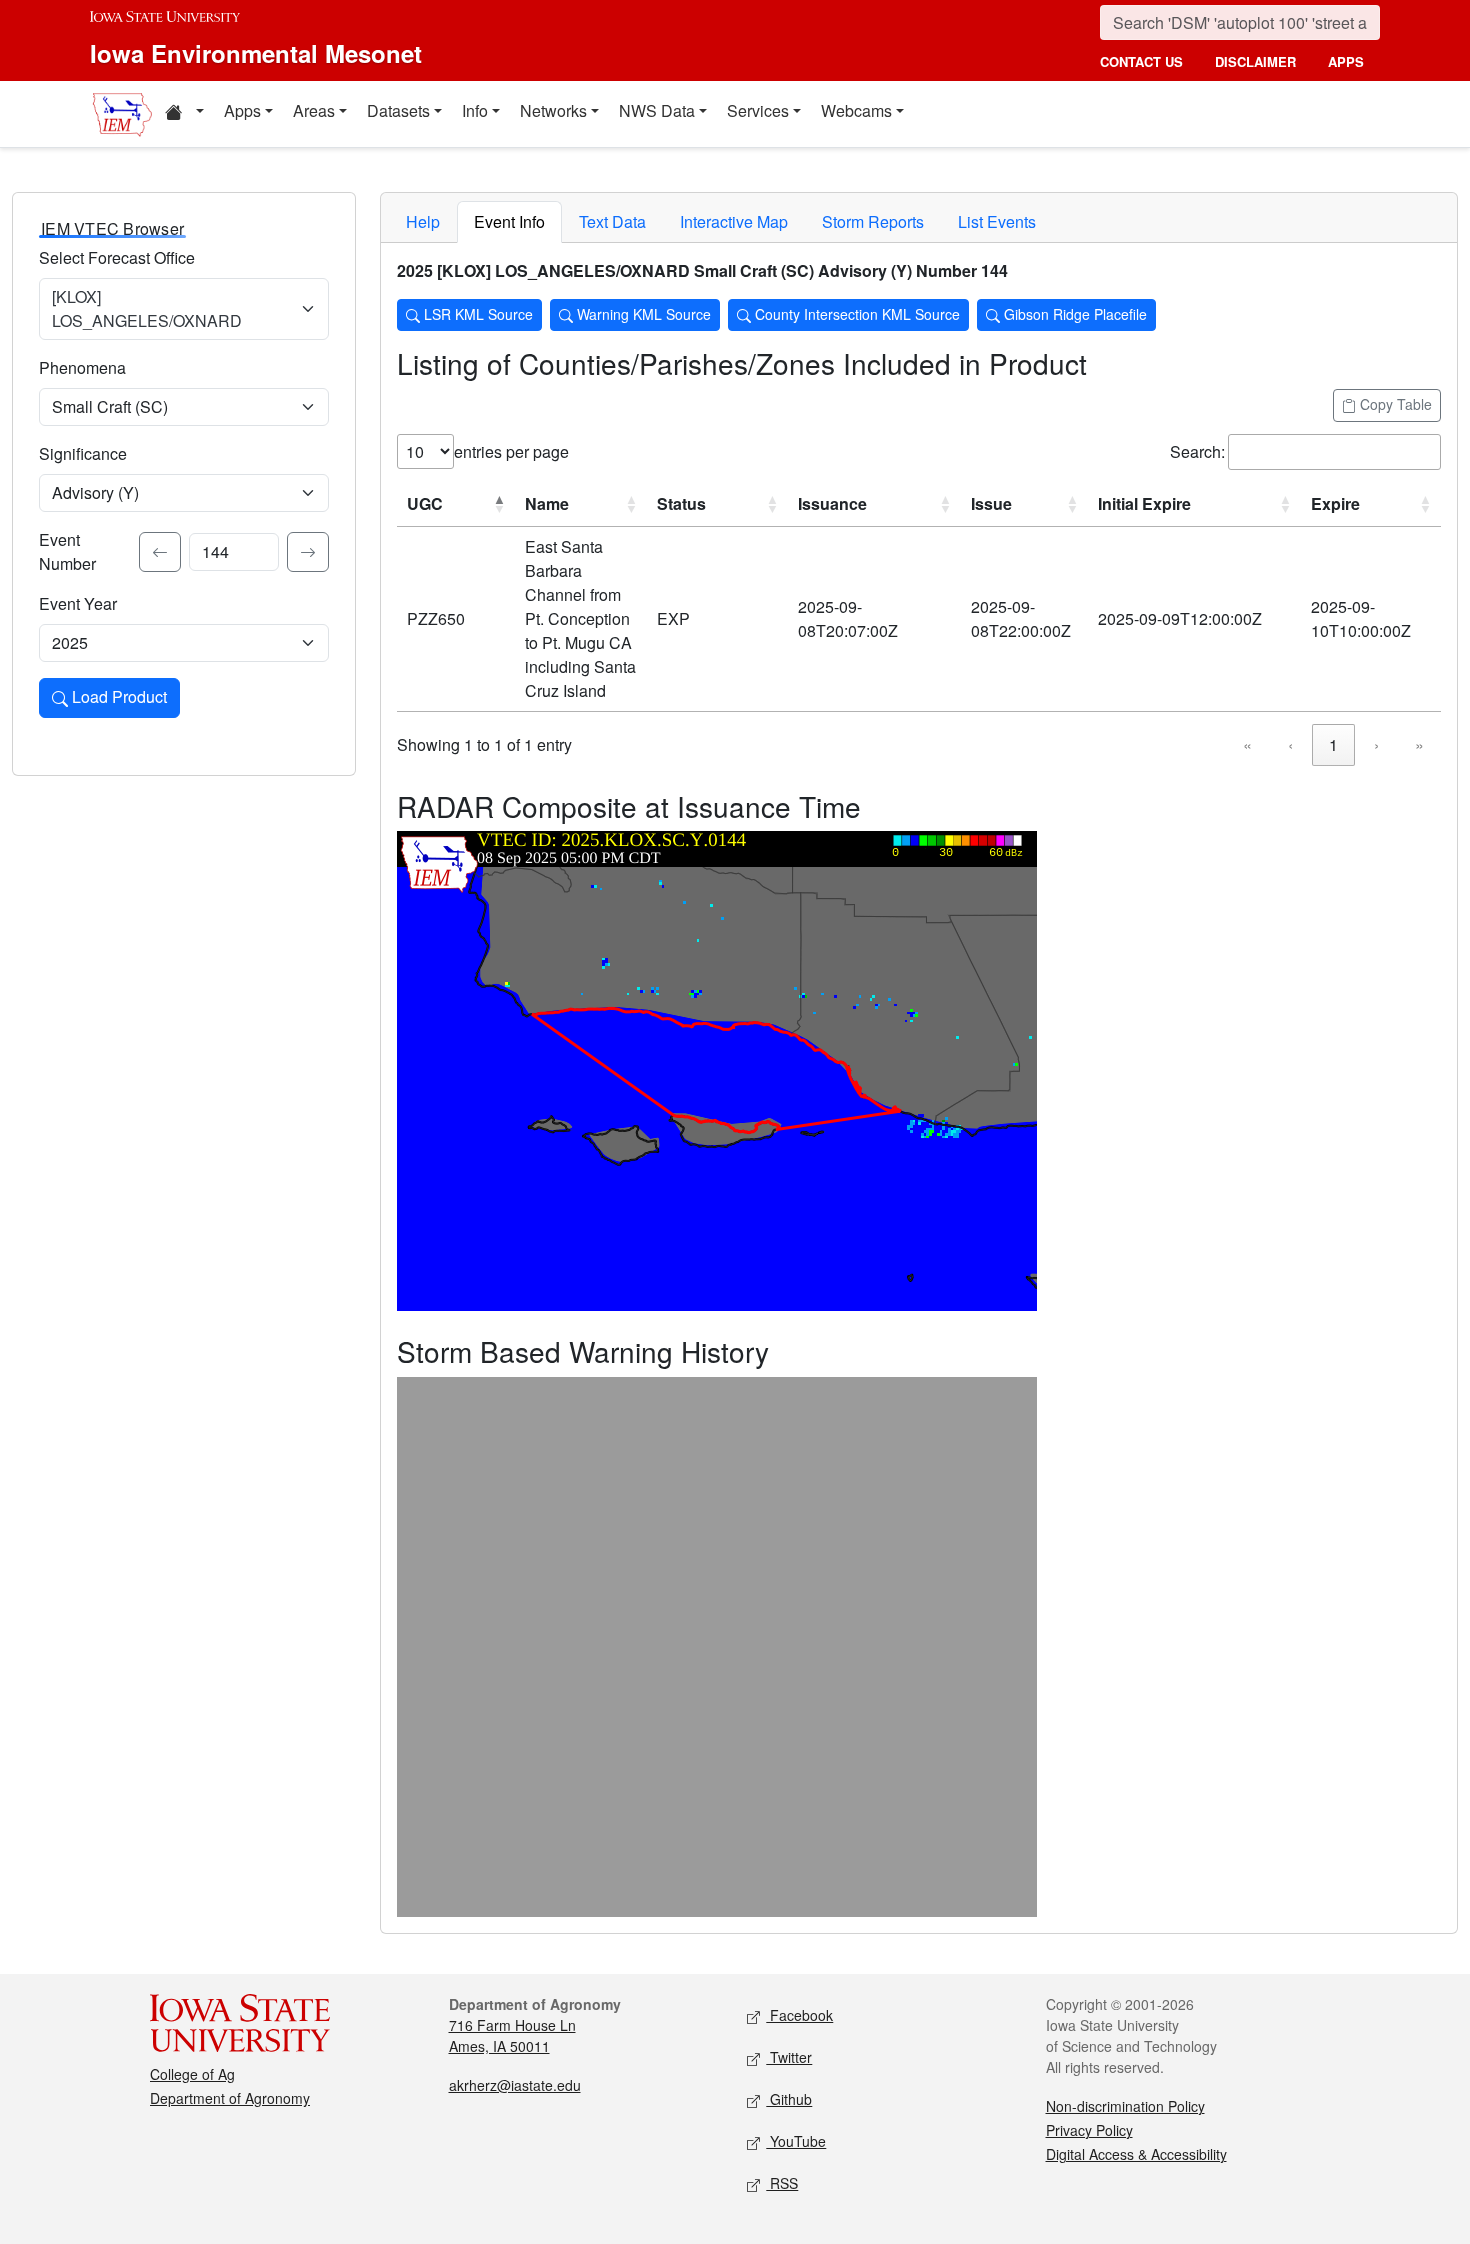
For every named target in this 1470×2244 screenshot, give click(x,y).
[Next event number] (308, 552)
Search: (1197, 451)
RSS (782, 2183)
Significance (83, 453)
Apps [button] (242, 110)
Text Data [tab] (612, 221)
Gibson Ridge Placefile (1073, 314)
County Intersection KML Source (855, 314)
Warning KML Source (642, 314)
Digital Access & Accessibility (1136, 2154)
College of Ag (192, 2074)
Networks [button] (553, 110)
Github (789, 2099)
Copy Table (1394, 404)
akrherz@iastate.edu (515, 2085)
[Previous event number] (160, 552)
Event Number (67, 551)
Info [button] (475, 110)
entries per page (511, 451)
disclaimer (1255, 61)
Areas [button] (314, 110)
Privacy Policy (1089, 2130)
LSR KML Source (476, 314)
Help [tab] (423, 221)
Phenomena (82, 367)
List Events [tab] (997, 221)
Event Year (78, 603)
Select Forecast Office (117, 257)
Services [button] (758, 110)
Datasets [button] (398, 110)
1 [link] (1333, 744)
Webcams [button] (856, 110)
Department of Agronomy (230, 2098)
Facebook (799, 2015)
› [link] (1376, 744)
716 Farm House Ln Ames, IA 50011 (512, 2035)
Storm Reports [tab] (873, 221)
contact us (1141, 61)
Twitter (789, 2057)
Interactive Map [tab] (734, 221)
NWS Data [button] (657, 110)
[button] (184, 114)
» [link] (1419, 744)
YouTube (796, 2141)
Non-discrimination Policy (1125, 2106)
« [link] (1247, 744)
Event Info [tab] (509, 221)
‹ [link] (1290, 744)
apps (1346, 61)
